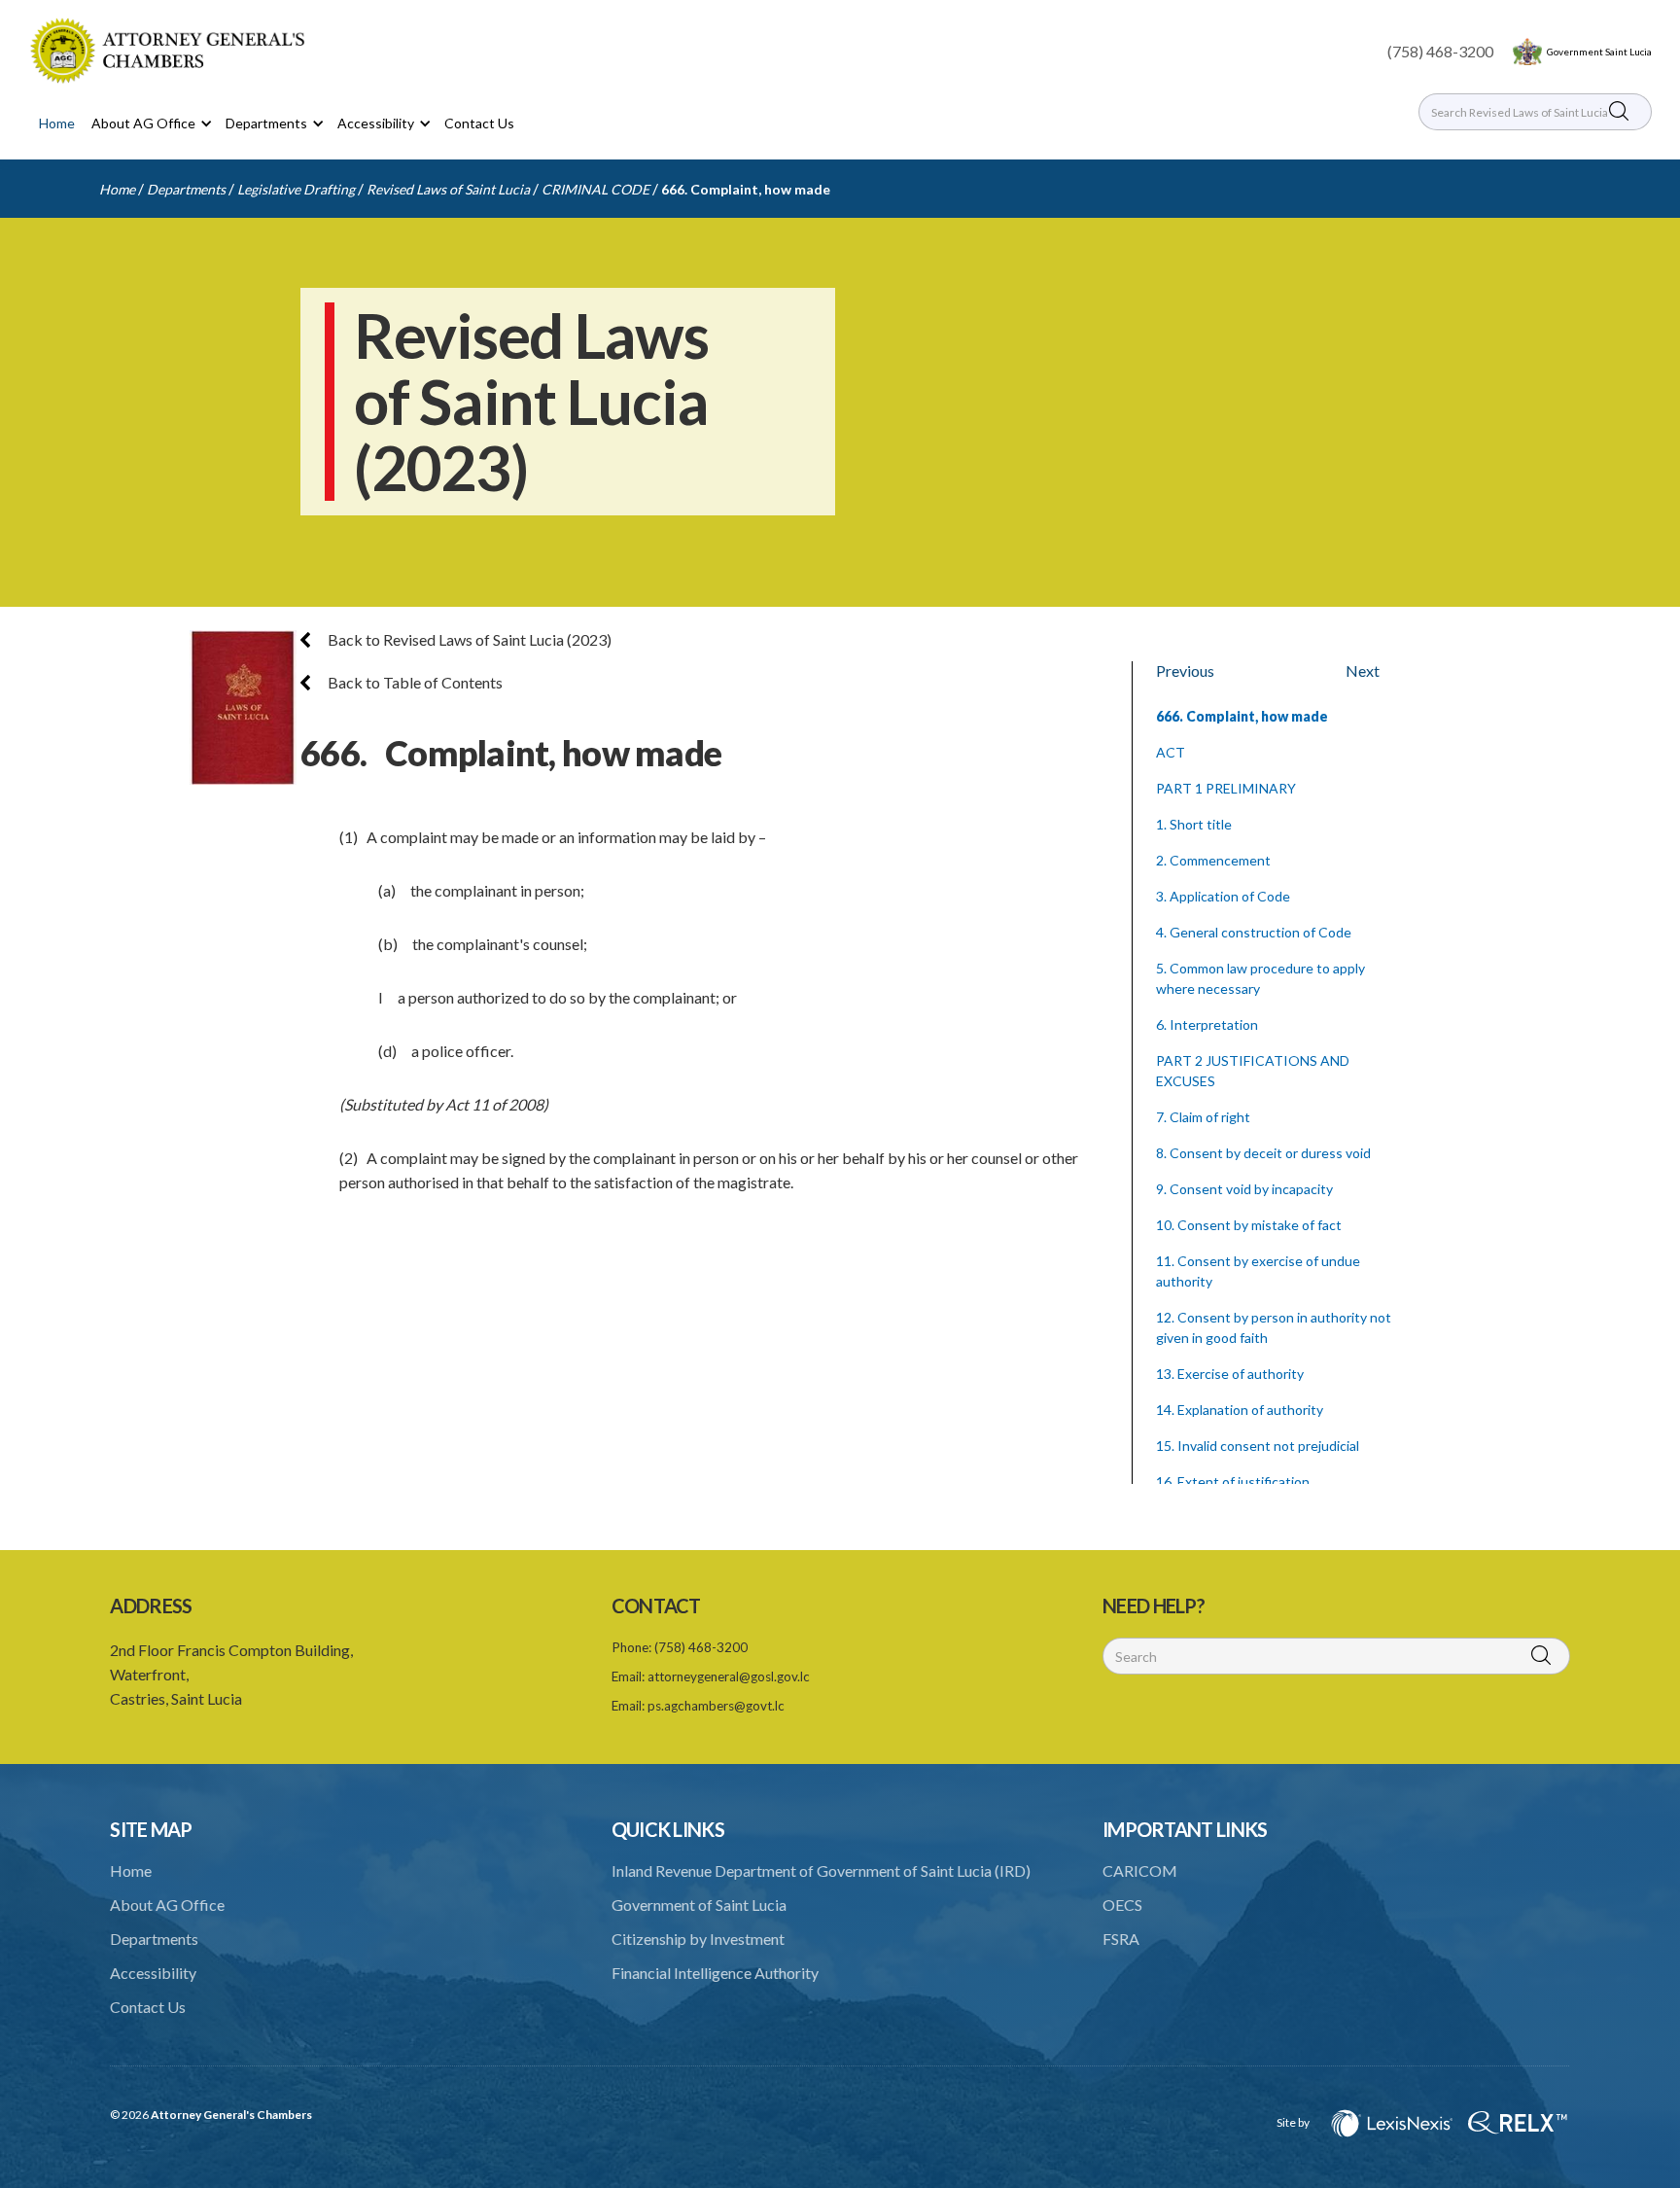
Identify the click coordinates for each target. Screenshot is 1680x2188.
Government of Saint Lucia (699, 1905)
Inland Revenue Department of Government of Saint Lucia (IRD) (821, 1870)
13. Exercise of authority (1230, 1374)
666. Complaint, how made (746, 189)
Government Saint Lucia (1599, 52)
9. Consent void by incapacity (1244, 1189)
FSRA (1121, 1939)
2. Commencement (1213, 860)
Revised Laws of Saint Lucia (448, 189)
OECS (1122, 1905)
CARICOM (1140, 1870)
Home (57, 123)
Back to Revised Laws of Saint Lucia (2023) (468, 639)
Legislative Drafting (296, 189)
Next (1363, 671)
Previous (1185, 671)
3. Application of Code (1223, 896)
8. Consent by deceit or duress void (1263, 1153)
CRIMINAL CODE (595, 189)
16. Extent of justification (1233, 1482)
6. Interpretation (1207, 1024)
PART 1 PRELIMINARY (1226, 788)
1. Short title (1194, 824)
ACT (1171, 752)
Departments (186, 189)
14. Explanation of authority (1240, 1410)
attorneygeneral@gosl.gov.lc (729, 1676)
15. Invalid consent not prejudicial (1258, 1446)
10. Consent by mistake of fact (1249, 1225)
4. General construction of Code (1254, 932)
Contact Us (479, 123)
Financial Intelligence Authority (715, 1973)
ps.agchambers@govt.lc (716, 1706)
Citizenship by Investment (698, 1939)
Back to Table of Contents (414, 682)
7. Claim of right (1203, 1117)
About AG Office (167, 1905)
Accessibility (153, 1973)
